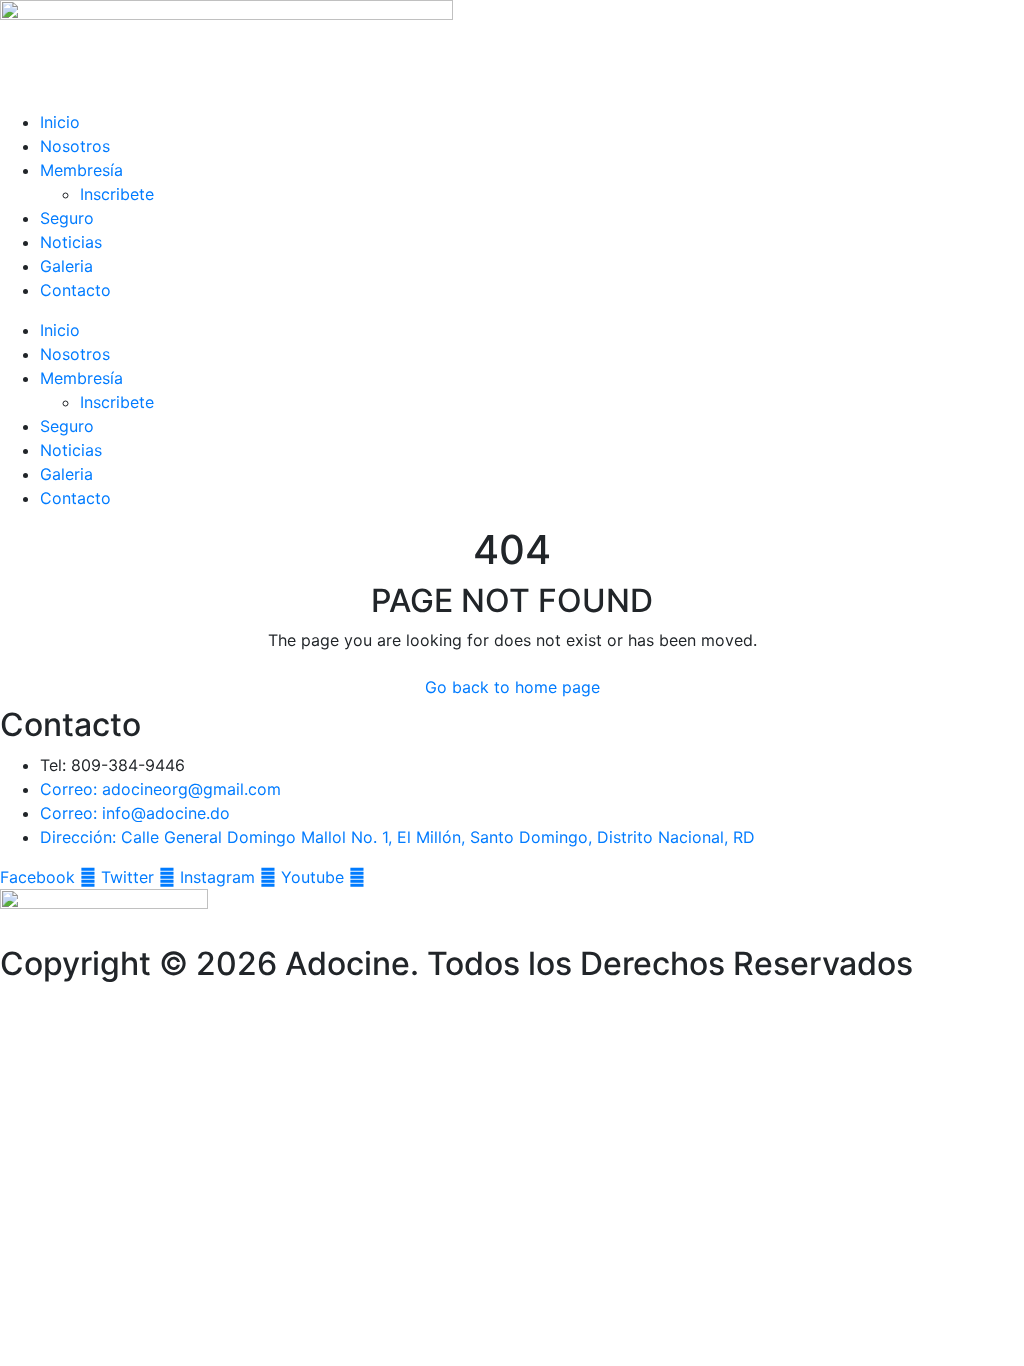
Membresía (81, 170)
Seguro (67, 218)
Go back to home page (512, 687)
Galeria (66, 266)
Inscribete (117, 194)
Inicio (60, 122)
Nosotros (75, 146)
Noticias (71, 242)
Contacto (75, 290)
